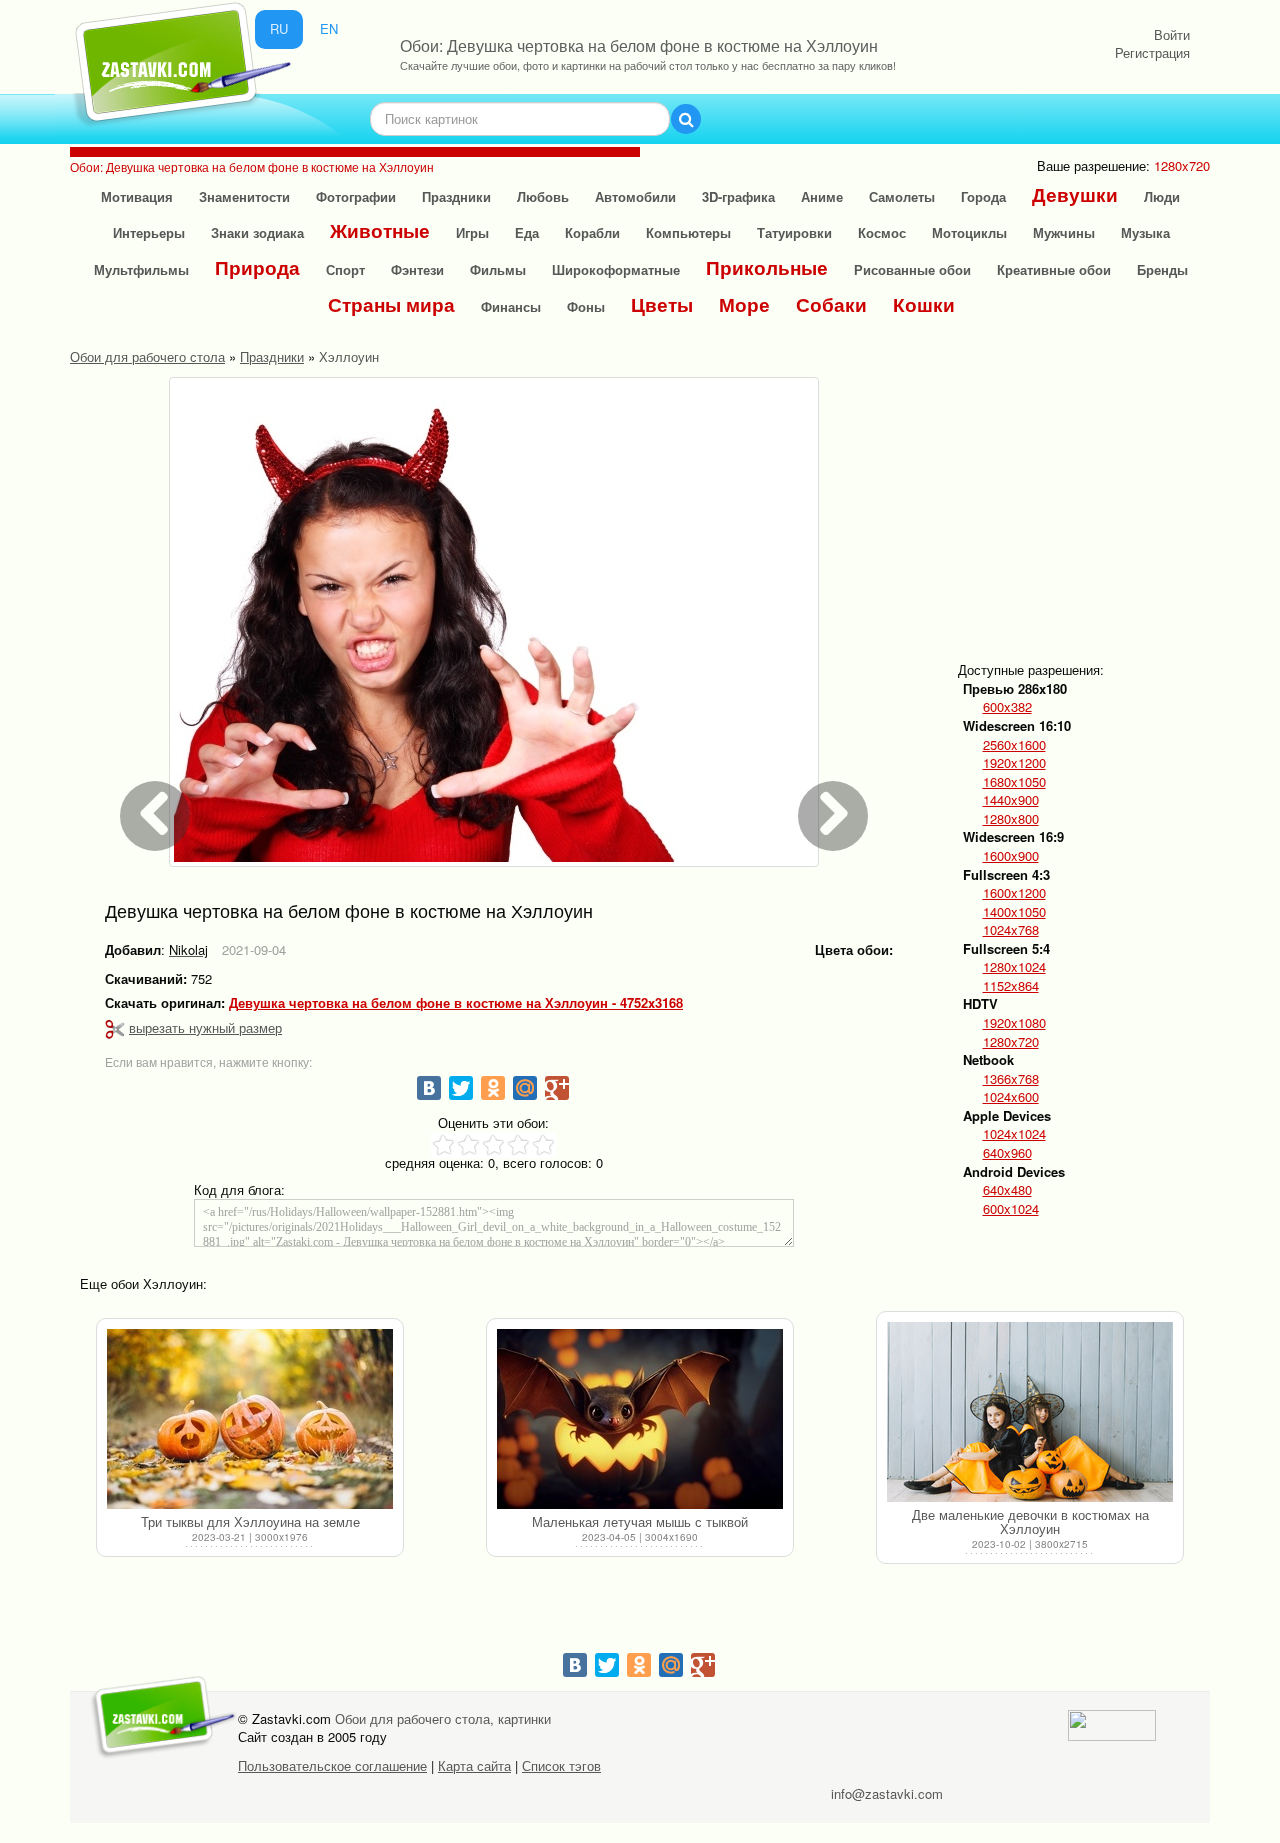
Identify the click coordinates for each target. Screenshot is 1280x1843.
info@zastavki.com (887, 1793)
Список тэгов (561, 1765)
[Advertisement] (1114, 502)
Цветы (662, 304)
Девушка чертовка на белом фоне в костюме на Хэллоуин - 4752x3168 (456, 1003)
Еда (527, 232)
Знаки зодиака (257, 232)
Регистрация (1152, 52)
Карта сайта (474, 1765)
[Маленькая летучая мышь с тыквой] (640, 1419)
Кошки (924, 304)
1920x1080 (1014, 1023)
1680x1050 (1014, 782)
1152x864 (1011, 986)
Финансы (511, 306)
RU (279, 28)
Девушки (1075, 194)
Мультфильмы (141, 269)
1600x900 (1011, 856)
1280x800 (1011, 819)
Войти (1172, 34)
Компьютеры (688, 232)
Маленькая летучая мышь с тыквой (640, 1521)
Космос (882, 232)
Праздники (456, 196)
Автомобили (635, 196)
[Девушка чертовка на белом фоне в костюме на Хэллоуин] (494, 622)
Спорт (345, 269)
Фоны (586, 306)
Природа (257, 267)
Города (983, 196)
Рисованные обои (912, 269)
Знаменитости (244, 196)
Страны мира (391, 304)
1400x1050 (1014, 912)
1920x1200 (1014, 763)
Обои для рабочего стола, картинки (443, 1718)
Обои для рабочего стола (147, 356)
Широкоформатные (616, 269)
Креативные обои (1054, 269)
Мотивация (137, 196)
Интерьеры (149, 232)
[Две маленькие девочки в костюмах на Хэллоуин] (1030, 1412)
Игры (472, 232)
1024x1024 (1014, 1134)
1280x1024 (1014, 967)
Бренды (1162, 269)
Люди (1162, 196)
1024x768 (1011, 930)
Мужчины (1064, 232)
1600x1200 (1014, 893)
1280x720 (1011, 1042)
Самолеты (902, 196)
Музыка (1145, 232)
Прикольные (767, 267)
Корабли (592, 232)
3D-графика (738, 196)
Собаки (831, 304)
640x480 (1007, 1190)
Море (744, 304)
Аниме (822, 196)
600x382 (1007, 707)
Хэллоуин (349, 356)
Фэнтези (417, 269)
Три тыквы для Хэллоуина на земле (250, 1521)
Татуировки (794, 232)
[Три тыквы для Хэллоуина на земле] (250, 1419)
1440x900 (1011, 800)
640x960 (1007, 1153)
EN (329, 28)
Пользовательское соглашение (332, 1765)
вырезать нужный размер (205, 1027)
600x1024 (1011, 1209)
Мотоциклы (969, 232)
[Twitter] (461, 1088)
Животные (380, 230)
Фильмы (498, 269)
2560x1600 (1014, 745)
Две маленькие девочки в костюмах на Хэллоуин (1030, 1521)
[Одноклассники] (493, 1088)
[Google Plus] (557, 1088)
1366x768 (1011, 1079)
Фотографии (356, 196)
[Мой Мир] (525, 1088)
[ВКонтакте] (429, 1088)
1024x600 (1011, 1097)
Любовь (543, 196)
